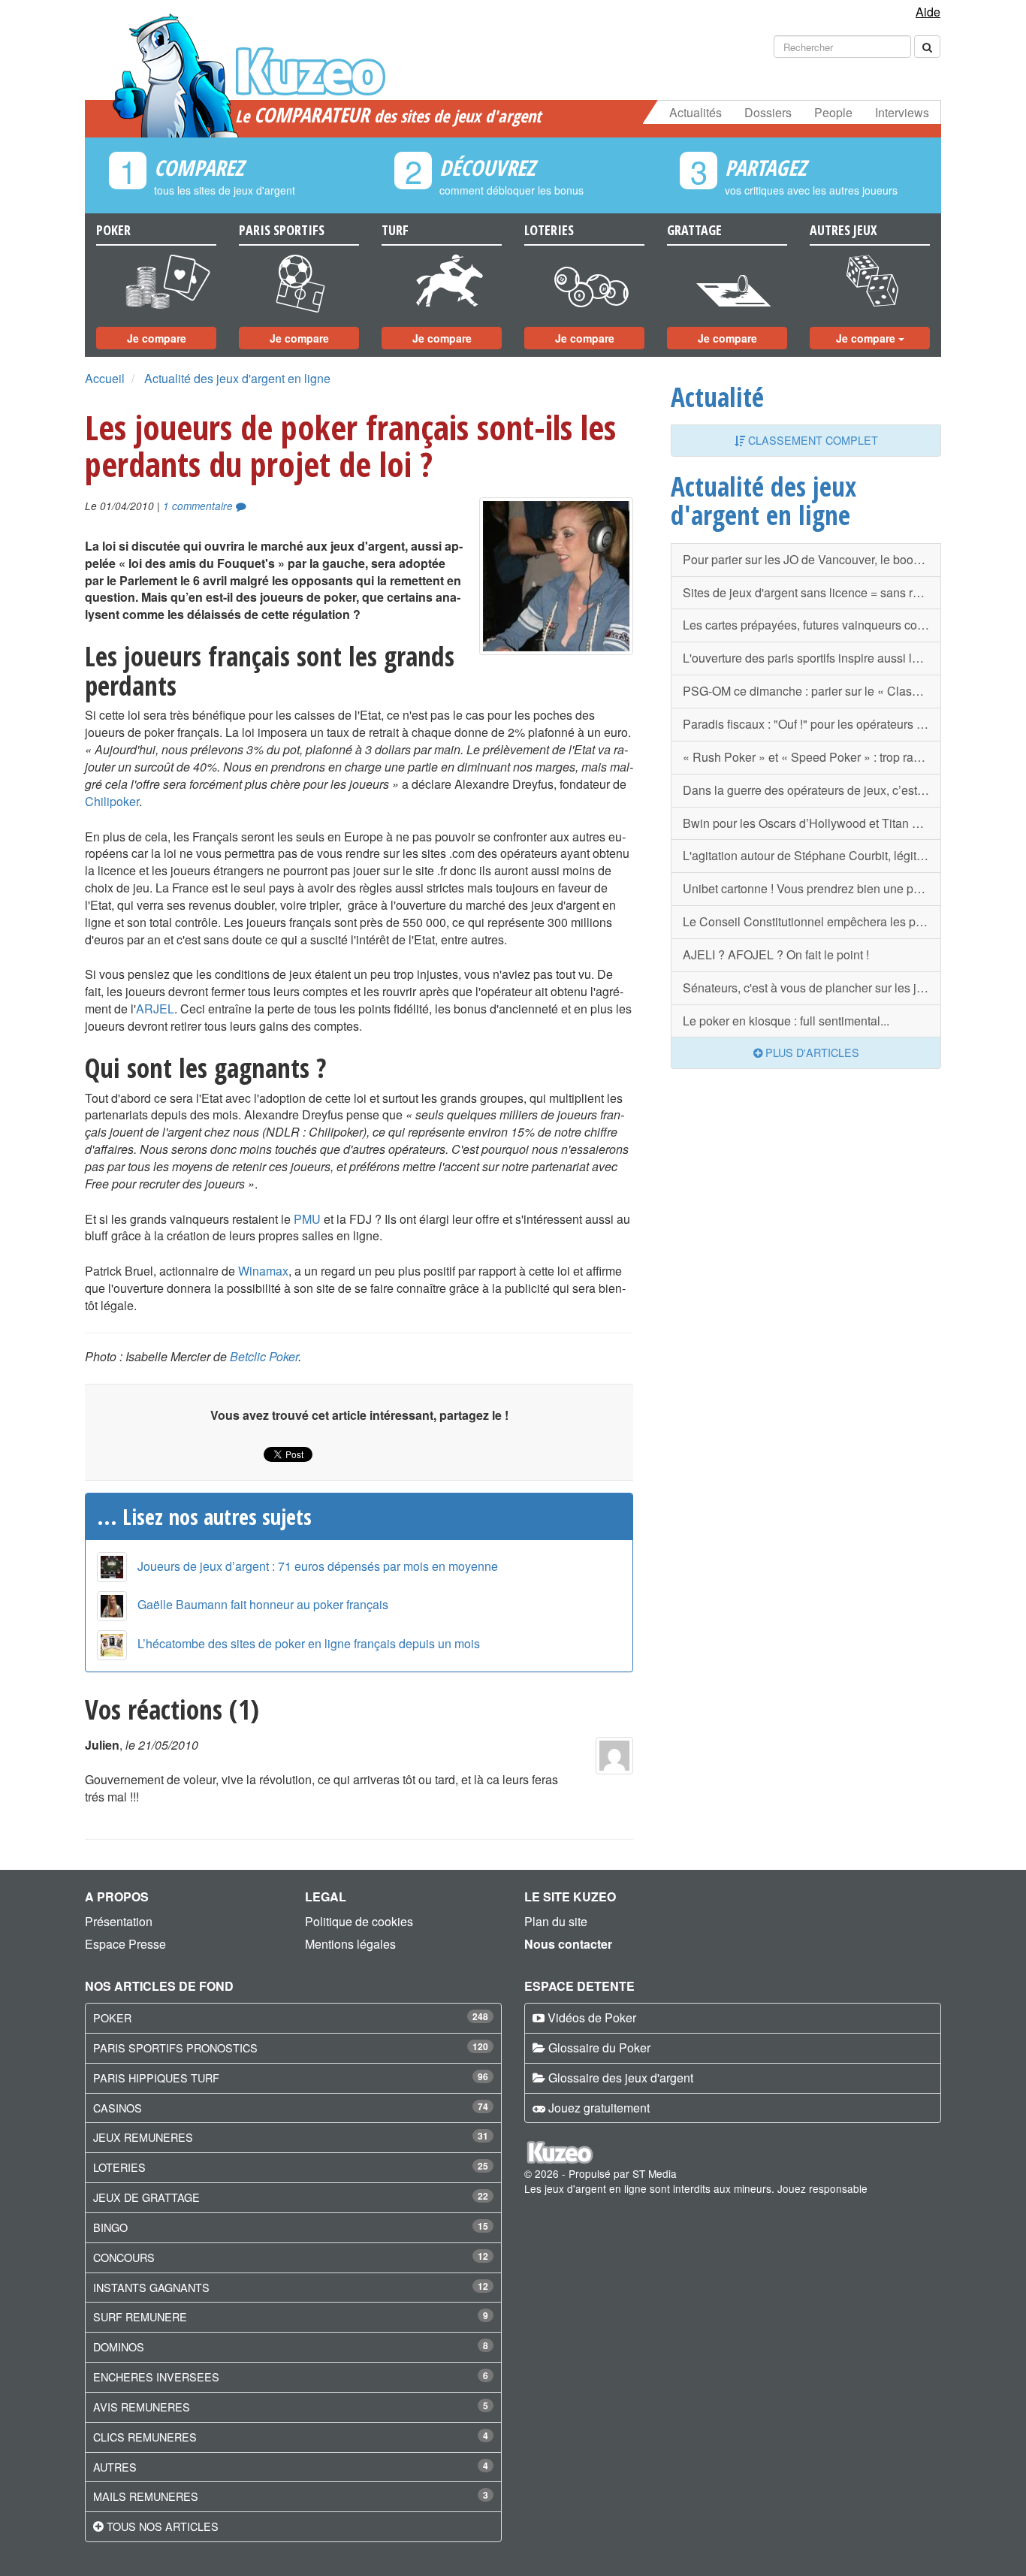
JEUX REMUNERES (143, 2137)
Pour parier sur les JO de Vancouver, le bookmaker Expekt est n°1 (812, 559)
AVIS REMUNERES (142, 2407)
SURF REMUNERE (140, 2316)
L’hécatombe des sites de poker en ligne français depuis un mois (309, 1643)
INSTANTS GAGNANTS (151, 2287)
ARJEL (155, 1009)
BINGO (110, 2227)
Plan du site (556, 1921)
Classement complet (812, 440)
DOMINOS (119, 2346)
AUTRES (115, 2467)
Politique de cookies (359, 1921)
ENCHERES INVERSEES (156, 2377)
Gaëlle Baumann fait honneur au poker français (263, 1604)
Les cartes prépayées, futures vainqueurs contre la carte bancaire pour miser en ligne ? (812, 625)
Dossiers (768, 112)
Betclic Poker (264, 1356)
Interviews (902, 112)
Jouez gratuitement (599, 2108)
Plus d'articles (811, 1052)
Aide (928, 12)
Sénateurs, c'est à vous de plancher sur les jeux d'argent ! (812, 988)
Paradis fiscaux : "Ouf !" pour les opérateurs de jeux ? (812, 724)
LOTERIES (119, 2167)
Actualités (696, 112)
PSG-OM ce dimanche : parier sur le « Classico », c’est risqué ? (812, 691)
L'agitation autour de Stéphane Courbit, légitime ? (812, 855)
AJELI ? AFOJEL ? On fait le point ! (776, 954)
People (833, 112)
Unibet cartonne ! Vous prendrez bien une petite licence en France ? (812, 888)
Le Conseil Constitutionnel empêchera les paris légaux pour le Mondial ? (812, 921)
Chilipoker (112, 801)
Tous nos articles (163, 2526)
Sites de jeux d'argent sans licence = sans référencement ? (812, 592)
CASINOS (118, 2108)
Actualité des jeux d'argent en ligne (237, 378)
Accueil (105, 378)
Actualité (717, 397)
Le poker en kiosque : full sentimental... (786, 1021)
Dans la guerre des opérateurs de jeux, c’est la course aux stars (812, 790)
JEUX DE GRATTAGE (146, 2197)
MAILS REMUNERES (146, 2496)
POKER (112, 2017)
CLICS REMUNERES (145, 2437)
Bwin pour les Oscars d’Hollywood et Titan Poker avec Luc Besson (812, 823)
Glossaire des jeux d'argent (621, 2078)
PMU (307, 1219)
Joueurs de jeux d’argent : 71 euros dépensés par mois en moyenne (318, 1566)
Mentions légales (350, 1944)
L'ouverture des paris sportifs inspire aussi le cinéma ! (812, 658)
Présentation (119, 1921)
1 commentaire (199, 506)
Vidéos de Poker (592, 2017)
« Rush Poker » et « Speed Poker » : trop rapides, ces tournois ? (812, 757)
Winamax (263, 1271)
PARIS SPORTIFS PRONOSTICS (175, 2048)
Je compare (157, 338)
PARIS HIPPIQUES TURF (156, 2078)
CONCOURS (124, 2257)
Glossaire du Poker (599, 2048)
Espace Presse (125, 1944)
